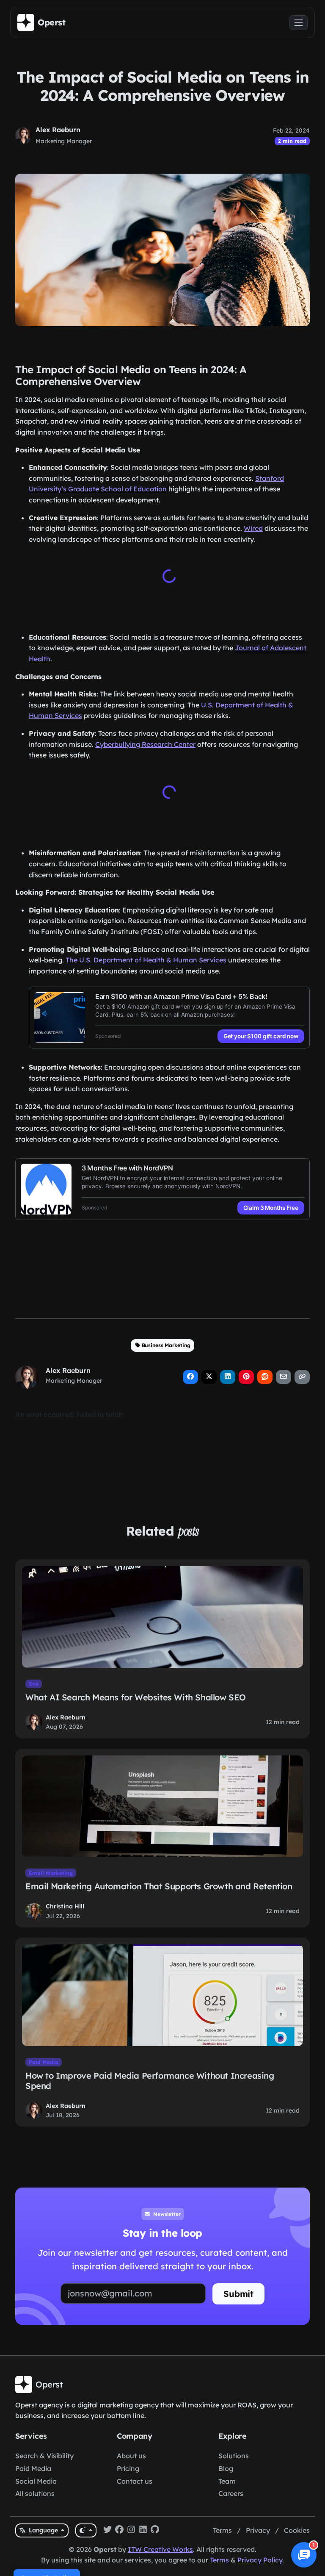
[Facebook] (119, 2531)
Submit (238, 2292)
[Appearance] (86, 2530)
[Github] (155, 2531)
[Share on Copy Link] (302, 1375)
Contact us (135, 2481)
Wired (253, 528)
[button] (304, 2555)
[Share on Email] (284, 1375)
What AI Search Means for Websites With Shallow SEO (136, 1696)
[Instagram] (131, 2531)
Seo (34, 1682)
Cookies (297, 2530)
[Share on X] (209, 1375)
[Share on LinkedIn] (228, 1375)
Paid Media (44, 2060)
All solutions (35, 2493)
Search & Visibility (44, 2456)
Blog (226, 2468)
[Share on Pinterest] (246, 1375)
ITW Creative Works (160, 2549)
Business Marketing (166, 1343)
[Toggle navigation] (299, 23)
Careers (231, 2493)
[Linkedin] (143, 2531)
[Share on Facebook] (190, 1375)
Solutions (234, 2456)
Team (227, 2481)
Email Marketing (51, 1871)
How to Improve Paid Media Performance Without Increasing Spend (150, 2079)
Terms (222, 2530)
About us (131, 2456)
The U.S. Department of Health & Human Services (146, 958)
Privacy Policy (260, 2560)
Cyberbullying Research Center (145, 744)
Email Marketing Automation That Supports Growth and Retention (159, 1884)
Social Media (36, 2481)
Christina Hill (65, 1905)
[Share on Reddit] (265, 1375)
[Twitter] (107, 2531)
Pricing (128, 2468)
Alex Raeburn (58, 130)
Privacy (258, 2530)
